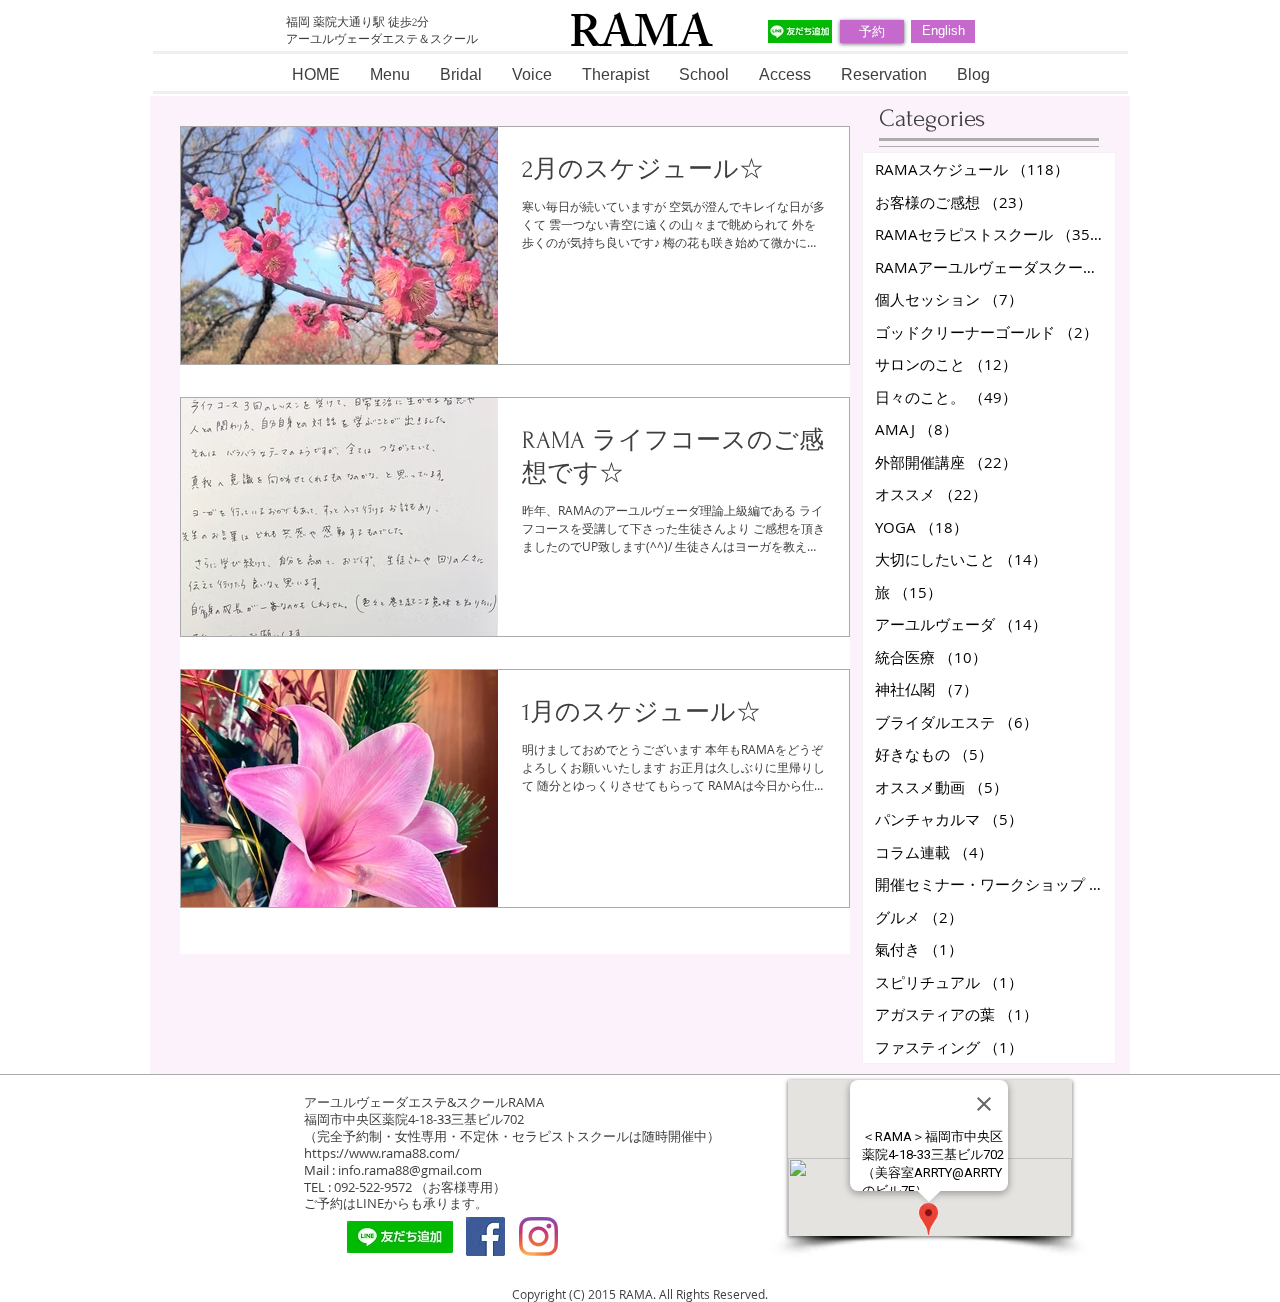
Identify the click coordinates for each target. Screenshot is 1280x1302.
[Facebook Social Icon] (485, 1236)
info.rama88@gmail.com (410, 1170)
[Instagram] (538, 1236)
